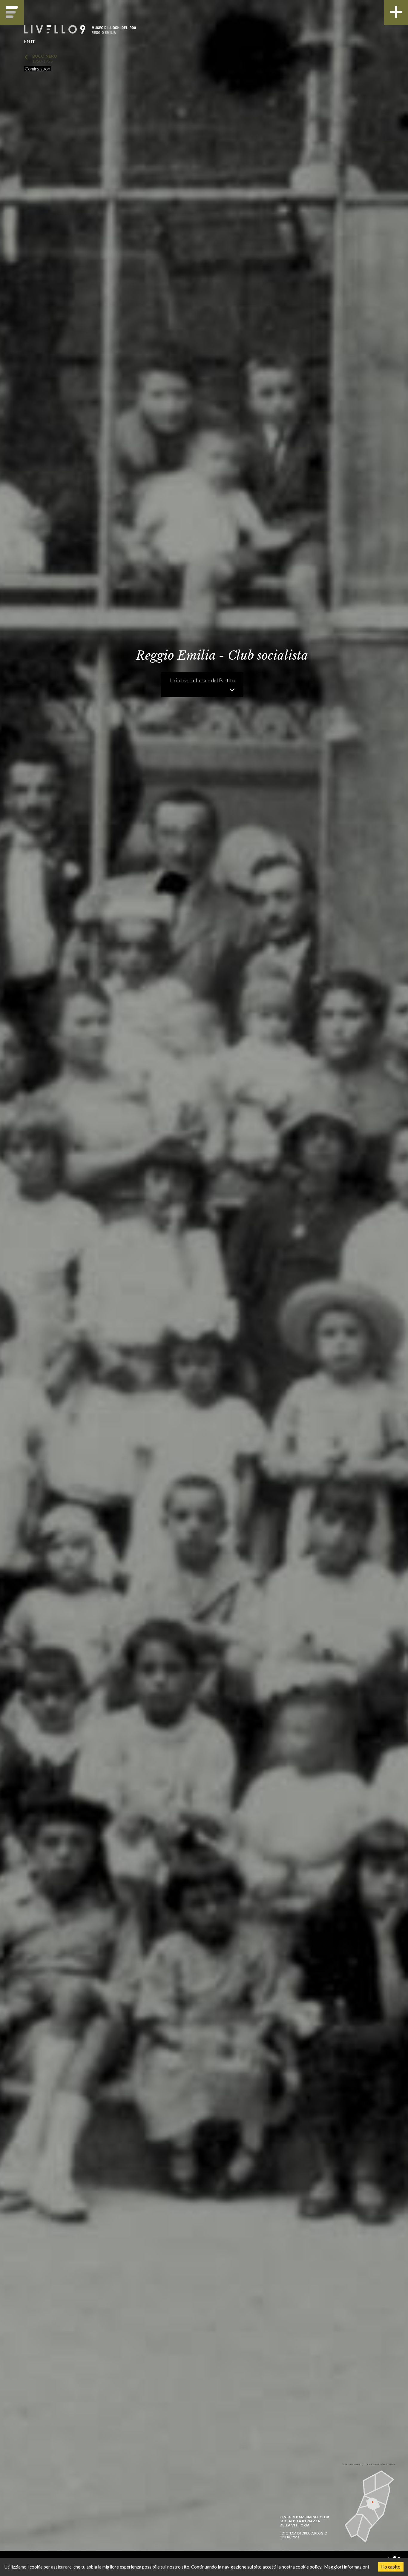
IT (33, 42)
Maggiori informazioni (346, 2567)
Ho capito (391, 2567)
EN (27, 42)
